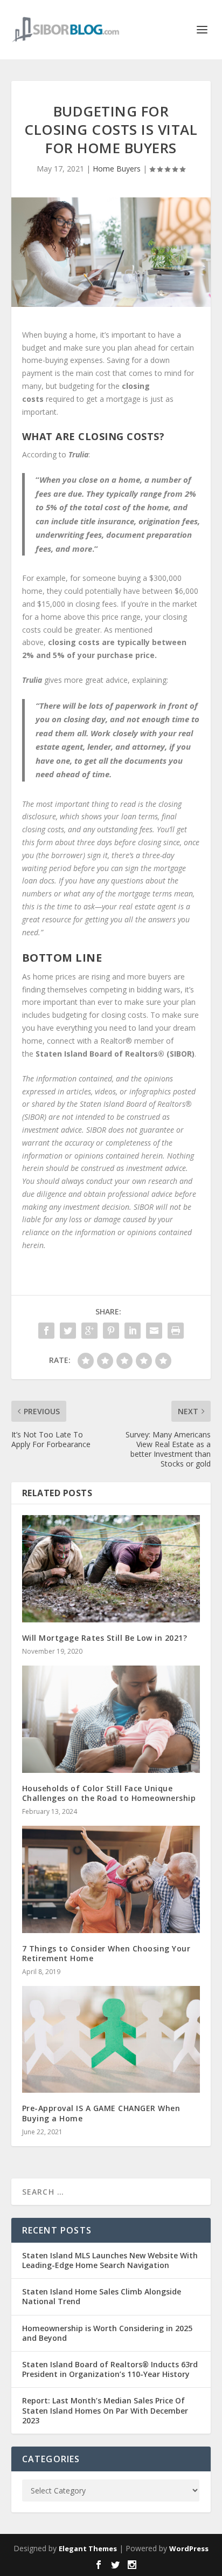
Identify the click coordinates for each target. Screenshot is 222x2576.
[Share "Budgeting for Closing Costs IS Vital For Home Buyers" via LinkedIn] (133, 1331)
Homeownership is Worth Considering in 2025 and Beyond (107, 2333)
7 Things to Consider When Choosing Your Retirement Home (106, 1953)
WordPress (189, 2548)
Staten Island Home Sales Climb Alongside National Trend (102, 2296)
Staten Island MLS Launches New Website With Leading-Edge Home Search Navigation (110, 2260)
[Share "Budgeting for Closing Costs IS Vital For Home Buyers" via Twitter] (68, 1331)
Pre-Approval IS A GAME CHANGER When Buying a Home (101, 2113)
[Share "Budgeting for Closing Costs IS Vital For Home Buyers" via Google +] (89, 1331)
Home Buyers (117, 169)
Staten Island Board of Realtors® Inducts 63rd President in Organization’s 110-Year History (110, 2369)
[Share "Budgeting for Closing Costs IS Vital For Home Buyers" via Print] (176, 1331)
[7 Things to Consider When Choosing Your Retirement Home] (111, 1879)
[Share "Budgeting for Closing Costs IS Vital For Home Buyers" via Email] (154, 1331)
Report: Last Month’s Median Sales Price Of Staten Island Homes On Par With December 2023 (105, 2410)
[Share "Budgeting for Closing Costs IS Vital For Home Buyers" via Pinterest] (111, 1331)
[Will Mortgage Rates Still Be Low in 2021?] (111, 1568)
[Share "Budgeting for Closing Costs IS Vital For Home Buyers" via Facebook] (46, 1331)
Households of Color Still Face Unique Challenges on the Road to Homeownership (109, 1793)
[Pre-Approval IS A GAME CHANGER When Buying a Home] (111, 2039)
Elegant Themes (88, 2548)
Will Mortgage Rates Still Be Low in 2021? (105, 1638)
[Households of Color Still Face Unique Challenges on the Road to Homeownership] (111, 1719)
